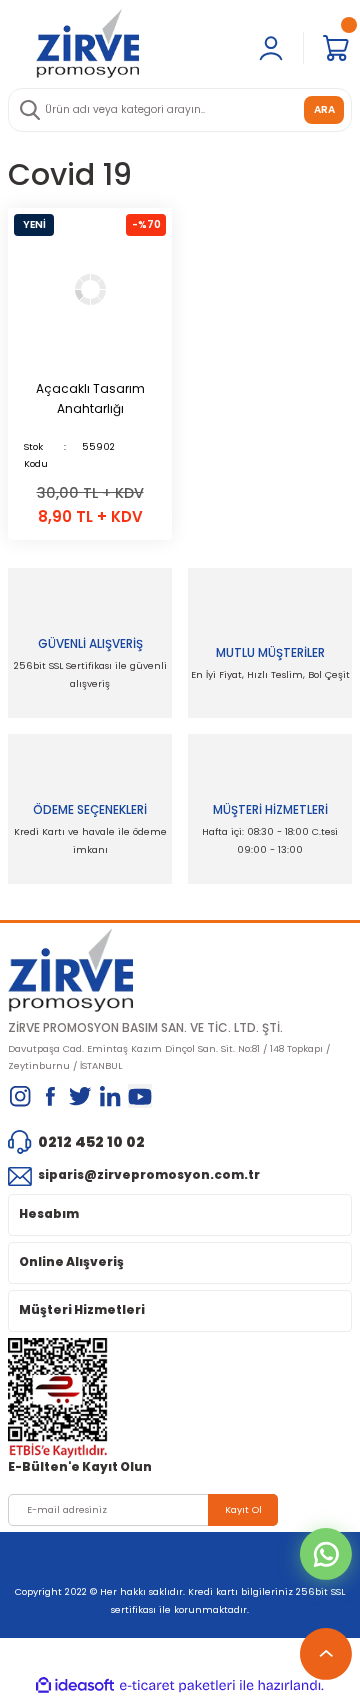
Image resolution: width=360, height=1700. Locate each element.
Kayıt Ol (243, 1509)
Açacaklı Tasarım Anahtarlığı (90, 399)
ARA (324, 109)
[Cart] (336, 48)
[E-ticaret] (177, 1685)
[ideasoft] (75, 1686)
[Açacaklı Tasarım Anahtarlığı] (90, 290)
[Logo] (87, 43)
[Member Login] (271, 48)
